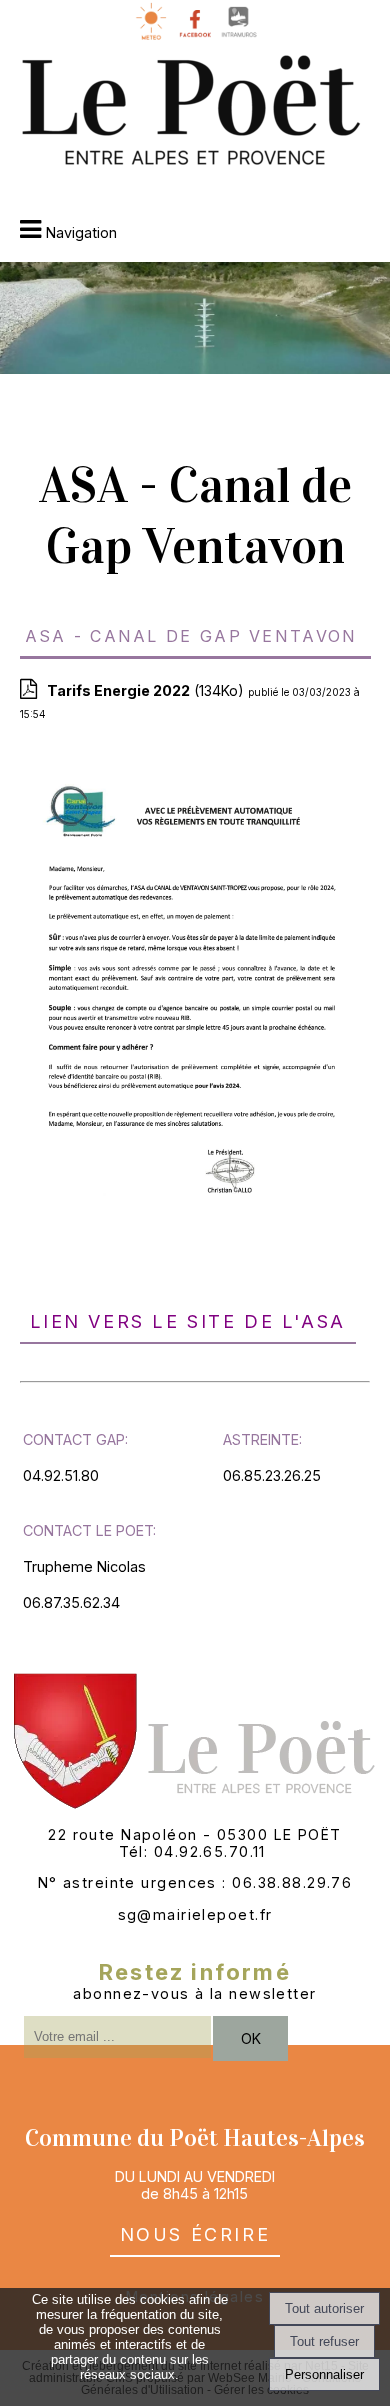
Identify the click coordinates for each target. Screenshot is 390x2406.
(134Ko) (147, 690)
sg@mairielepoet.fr (195, 1914)
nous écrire (195, 2231)
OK (251, 2038)
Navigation (81, 232)
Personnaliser (324, 2374)
